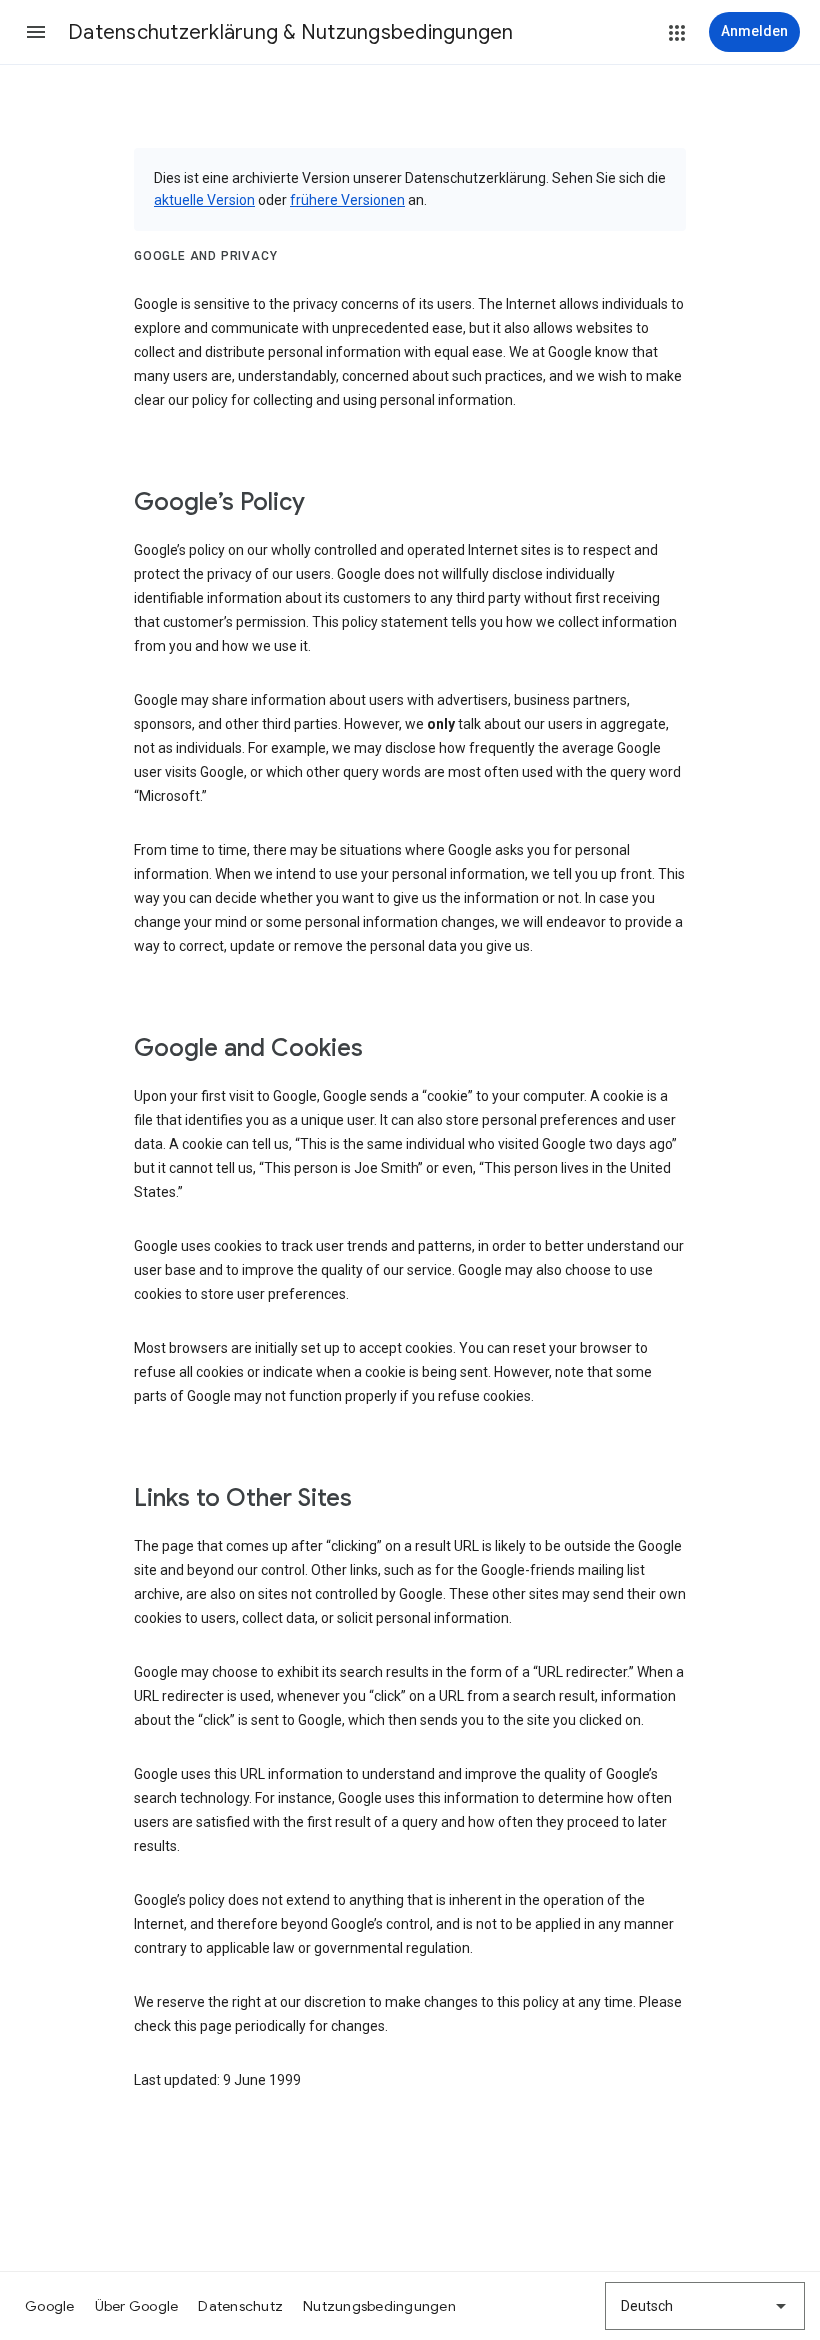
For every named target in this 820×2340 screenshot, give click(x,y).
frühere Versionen (347, 200)
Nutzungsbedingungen (379, 2306)
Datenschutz (240, 2306)
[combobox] (705, 2306)
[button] (36, 32)
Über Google (137, 2306)
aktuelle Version (204, 200)
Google (50, 2306)
